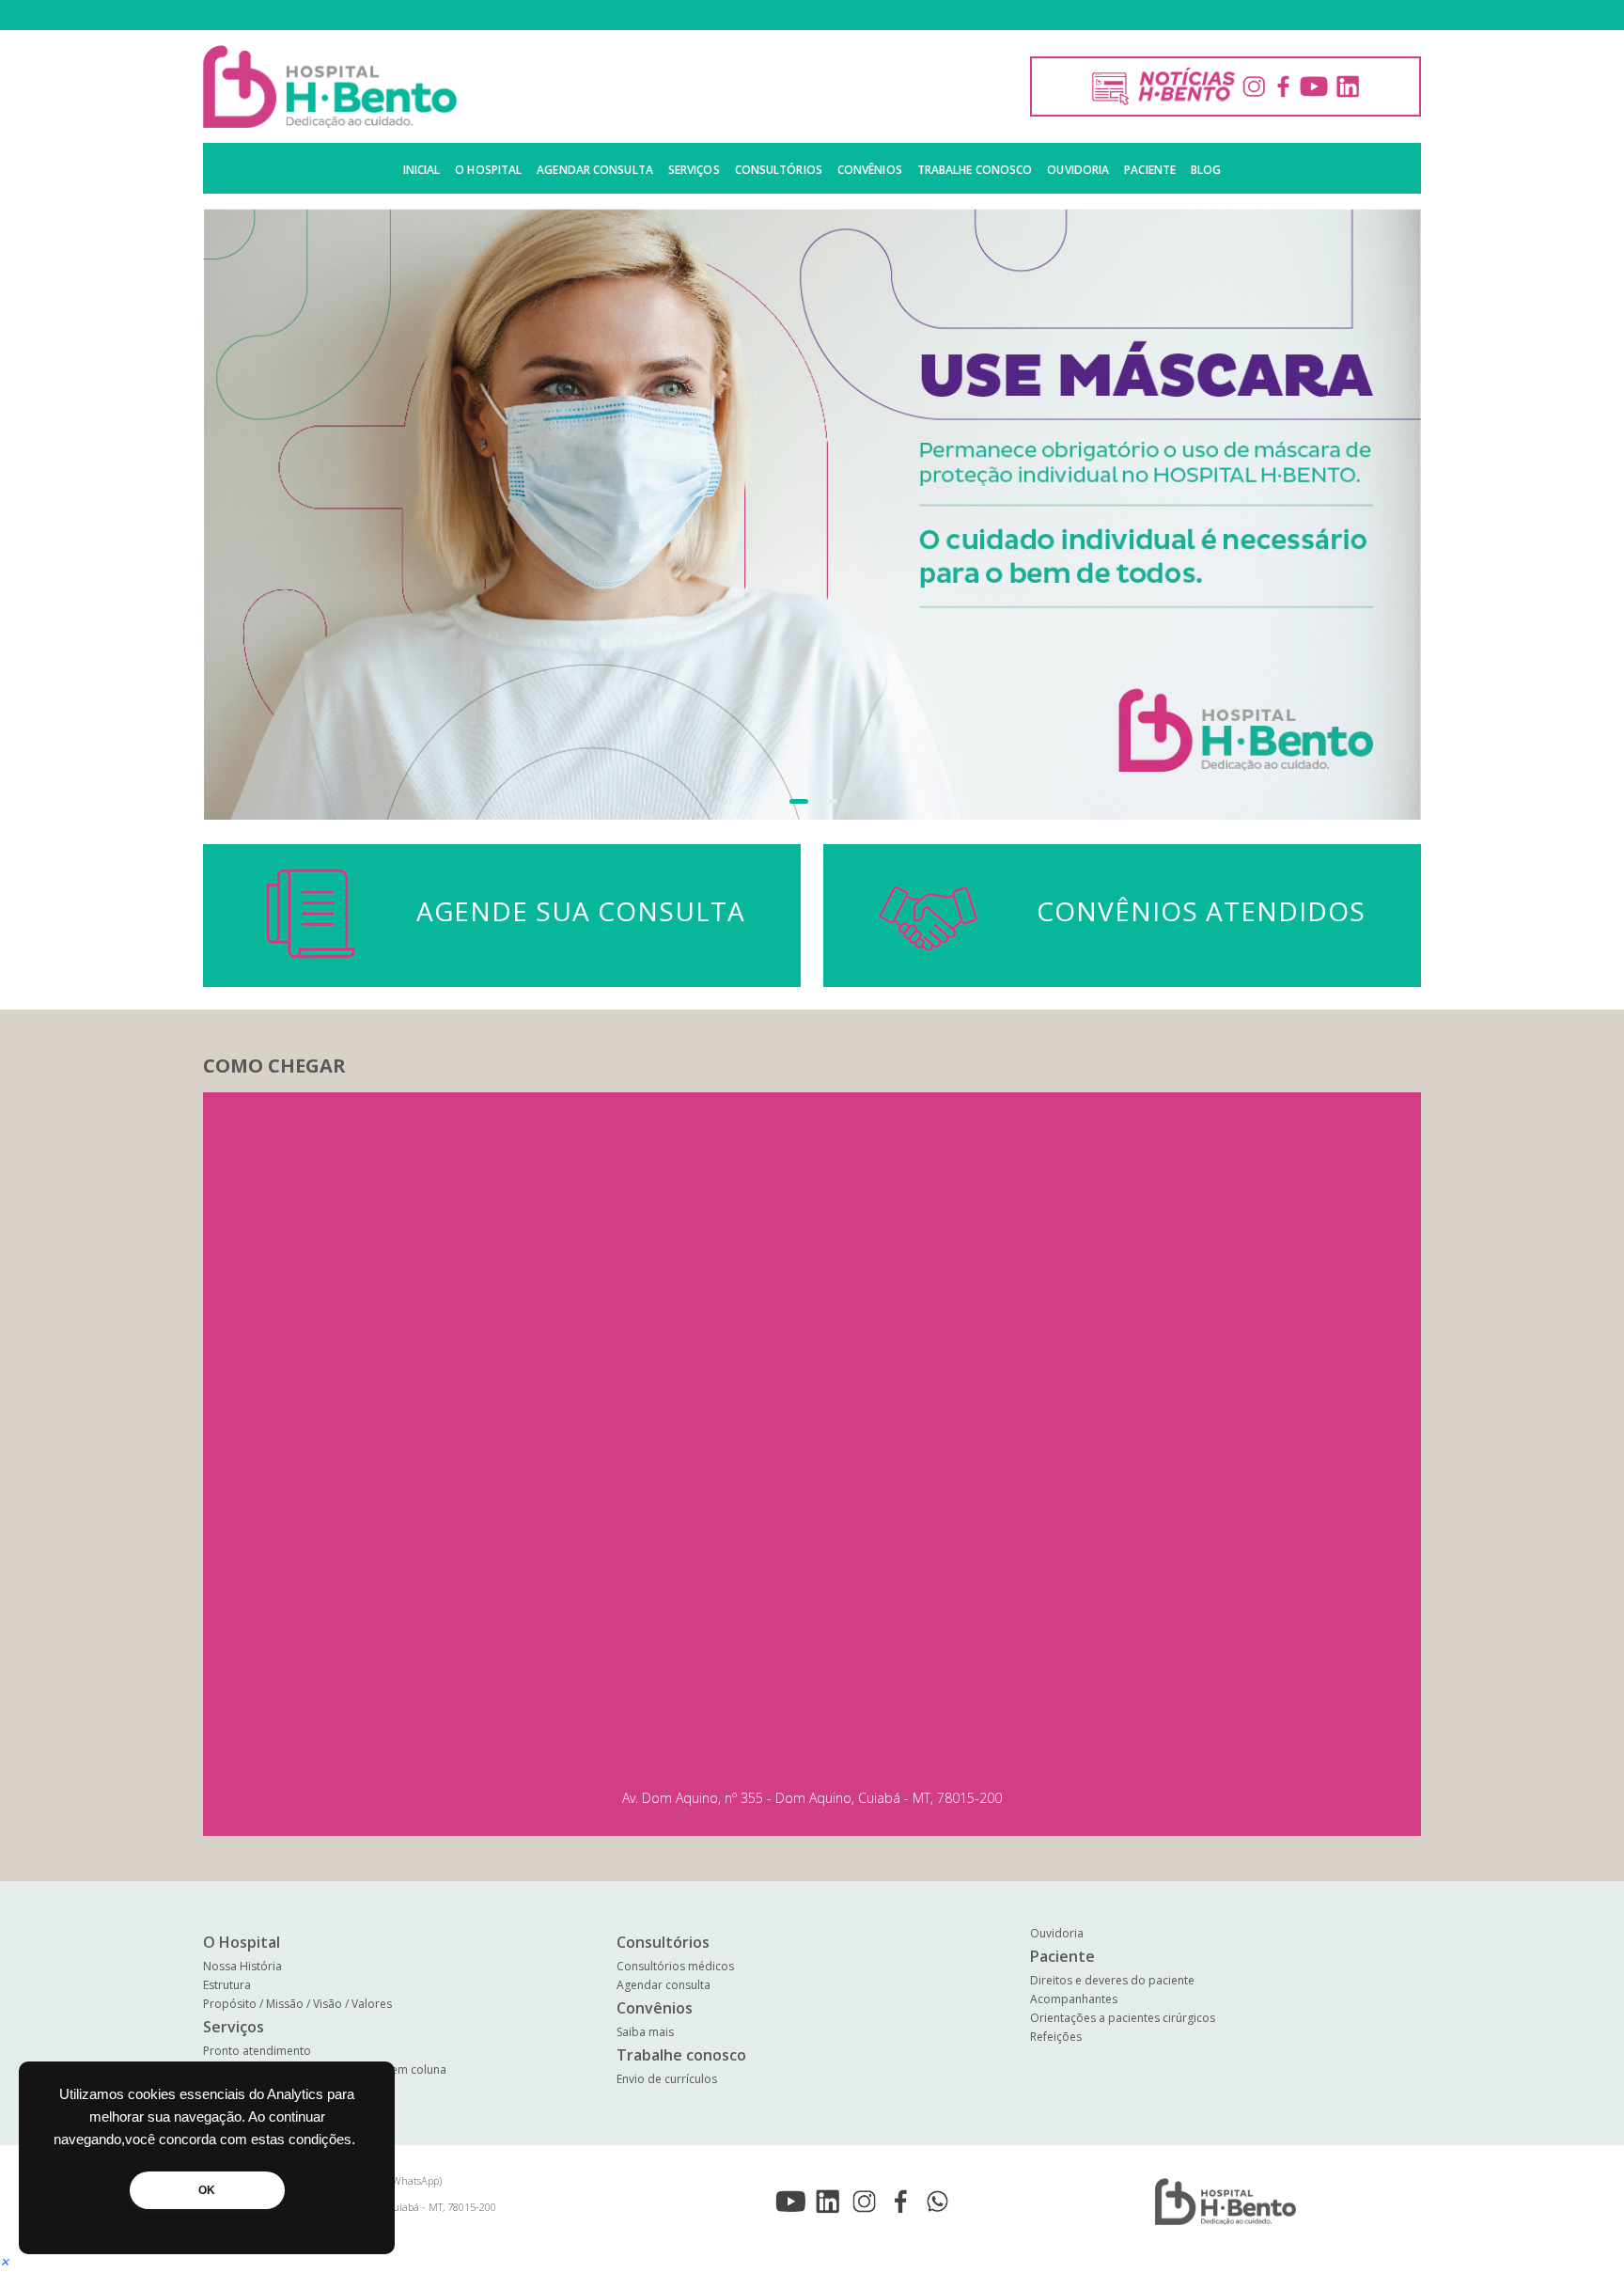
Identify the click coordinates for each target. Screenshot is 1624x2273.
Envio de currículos (667, 2079)
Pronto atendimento (257, 2051)
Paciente (1150, 170)
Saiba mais (645, 2032)
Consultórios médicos (675, 1966)
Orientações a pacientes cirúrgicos (1123, 2018)
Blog (1206, 170)
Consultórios (779, 170)
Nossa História (242, 1966)
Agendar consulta (595, 170)
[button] (791, 801)
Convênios (870, 170)
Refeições (1056, 2037)
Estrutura (227, 1985)
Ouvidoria (1078, 170)
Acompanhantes (1074, 1999)
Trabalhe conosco (975, 170)
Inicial (422, 170)
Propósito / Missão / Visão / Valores (297, 2004)
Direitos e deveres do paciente (1112, 1980)
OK (207, 2190)
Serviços (694, 170)
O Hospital (488, 170)
